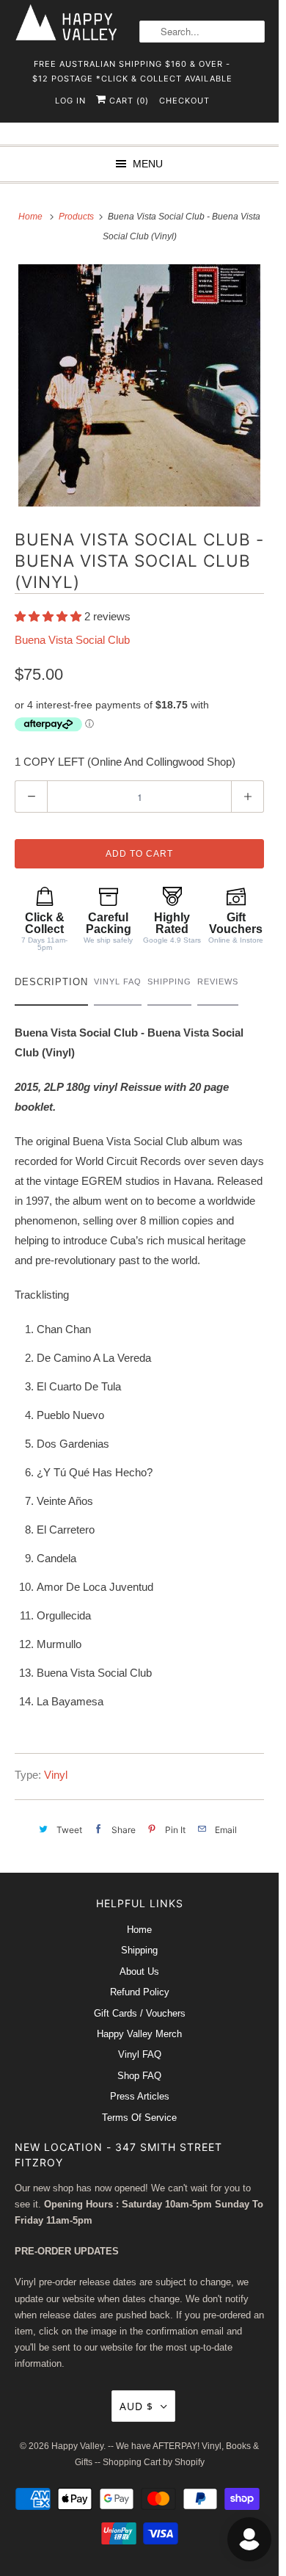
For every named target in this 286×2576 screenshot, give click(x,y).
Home (139, 1930)
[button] (49, 616)
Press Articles (140, 2096)
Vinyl (56, 1775)
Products (77, 217)
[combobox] (202, 32)
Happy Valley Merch (139, 2034)
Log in (70, 101)
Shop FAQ (139, 2076)
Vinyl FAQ (140, 2054)
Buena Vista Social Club (72, 640)
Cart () (128, 101)
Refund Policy (140, 1992)
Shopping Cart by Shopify (154, 2462)
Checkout (184, 101)
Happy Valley (77, 2446)
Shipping (139, 1950)
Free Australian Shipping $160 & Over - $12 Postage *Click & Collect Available (132, 69)
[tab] (51, 986)
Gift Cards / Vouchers (140, 2013)
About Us (139, 1971)
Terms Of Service (139, 2118)
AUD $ (136, 2406)
